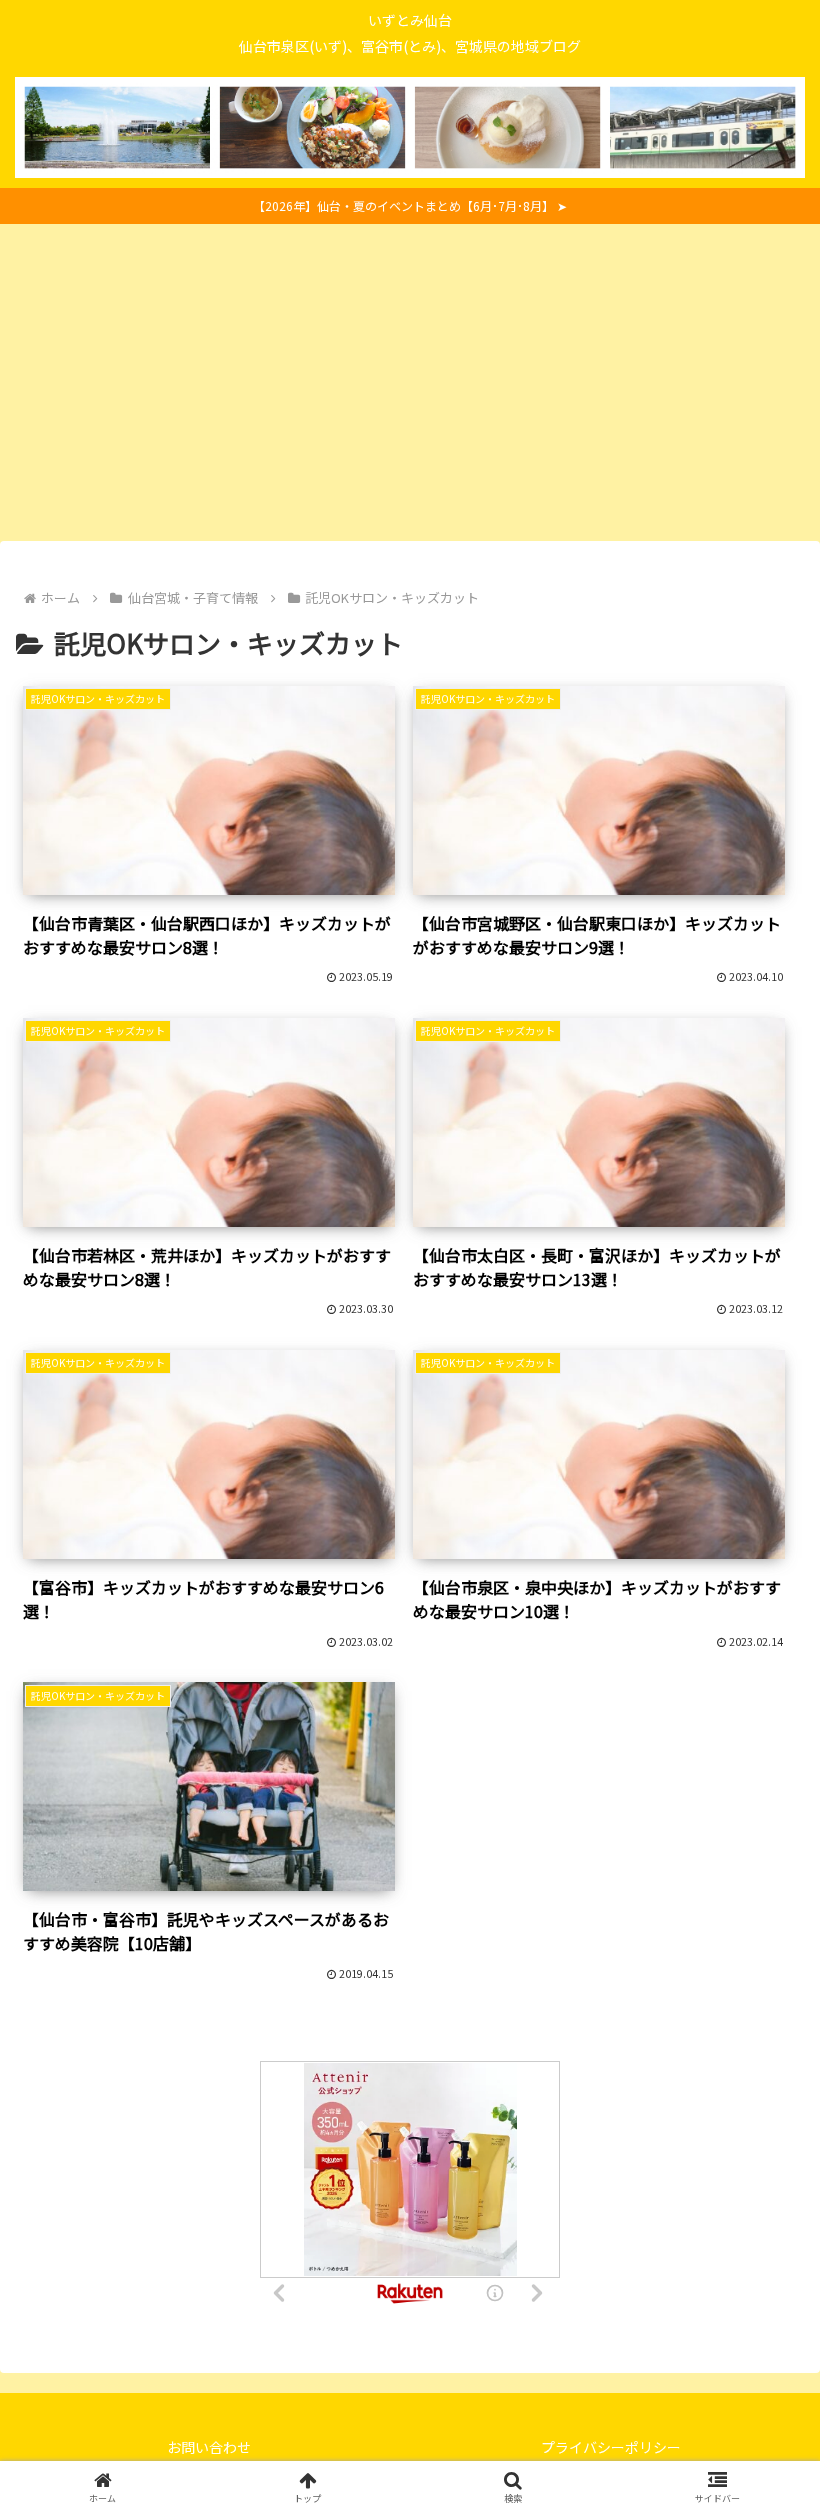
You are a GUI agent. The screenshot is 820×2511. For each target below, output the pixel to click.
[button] (758, 2437)
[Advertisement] (410, 379)
